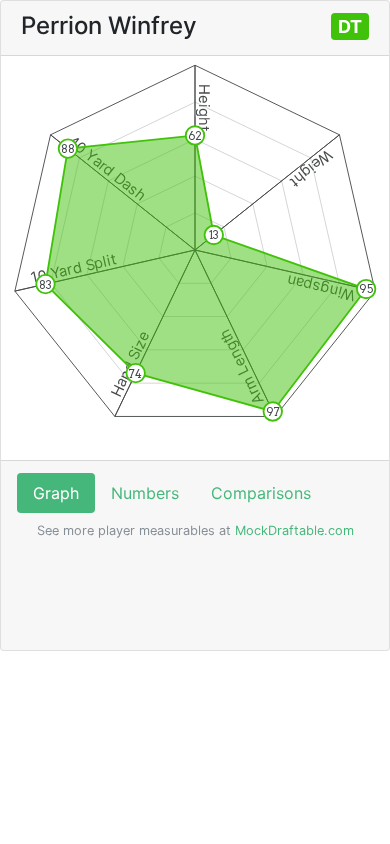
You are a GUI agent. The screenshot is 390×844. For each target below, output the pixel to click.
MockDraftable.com (292, 530)
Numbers (145, 493)
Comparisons (261, 493)
